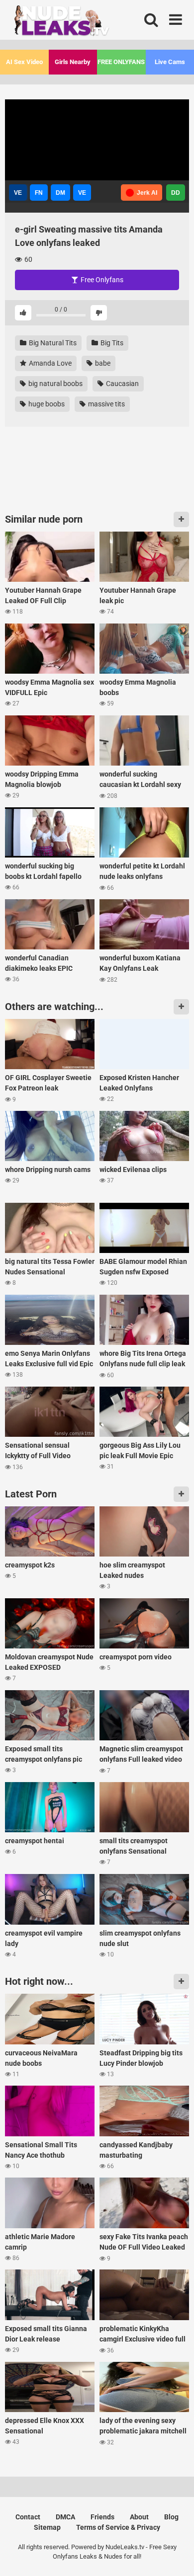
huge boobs (46, 404)
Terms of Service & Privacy (118, 2527)
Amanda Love (49, 363)
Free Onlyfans (101, 280)
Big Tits (111, 343)
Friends (102, 2517)
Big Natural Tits (52, 343)
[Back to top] (176, 2556)
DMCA (65, 2517)
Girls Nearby (73, 62)
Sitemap (47, 2527)
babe (102, 363)
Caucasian (122, 384)
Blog (171, 2517)
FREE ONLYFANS (121, 62)
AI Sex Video (24, 62)
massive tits (106, 404)
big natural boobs (55, 384)
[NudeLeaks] (80, 23)
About (139, 2517)
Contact (28, 2517)
